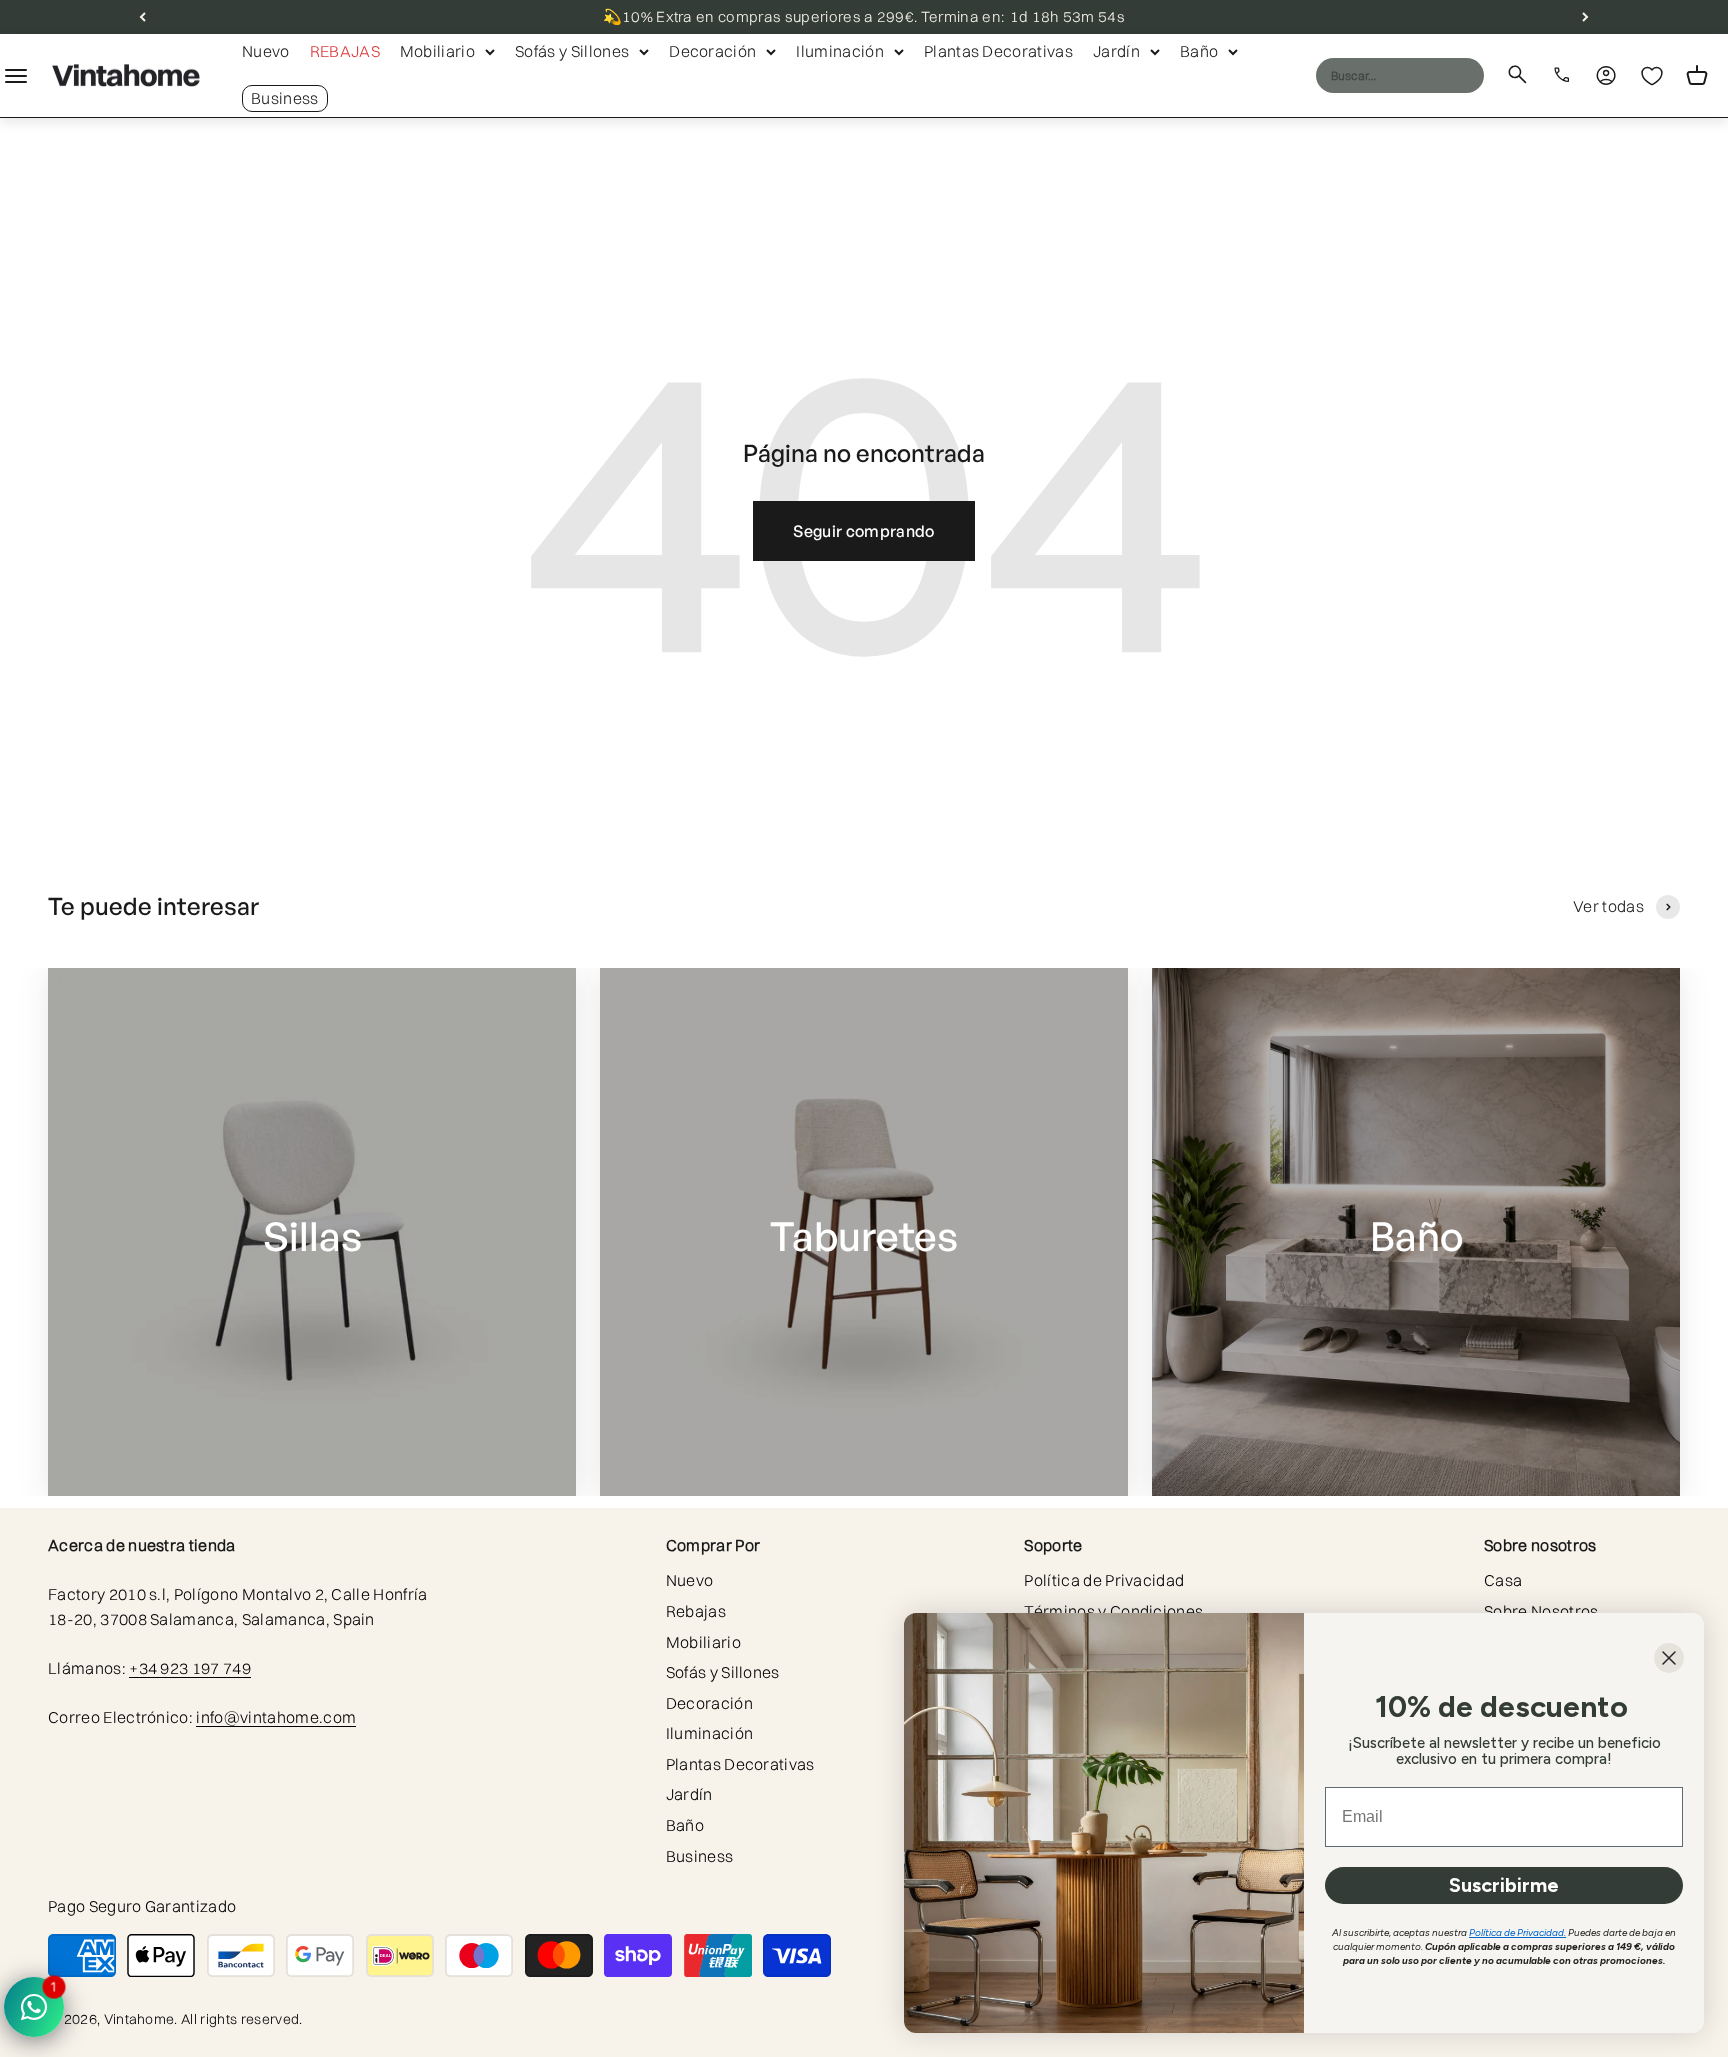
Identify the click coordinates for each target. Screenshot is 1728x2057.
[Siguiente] (1585, 17)
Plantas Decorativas (998, 51)
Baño (1199, 51)
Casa (1503, 1580)
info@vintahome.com (276, 1717)
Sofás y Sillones (572, 51)
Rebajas (345, 51)
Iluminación (840, 51)
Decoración (712, 51)
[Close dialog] (1669, 1658)
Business (285, 98)
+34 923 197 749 (190, 1668)
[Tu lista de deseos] (1652, 76)
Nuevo (266, 51)
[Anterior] (142, 17)
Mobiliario (437, 51)
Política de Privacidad (1104, 1580)
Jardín (1116, 51)
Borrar (1430, 75)
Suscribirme (1504, 1885)
